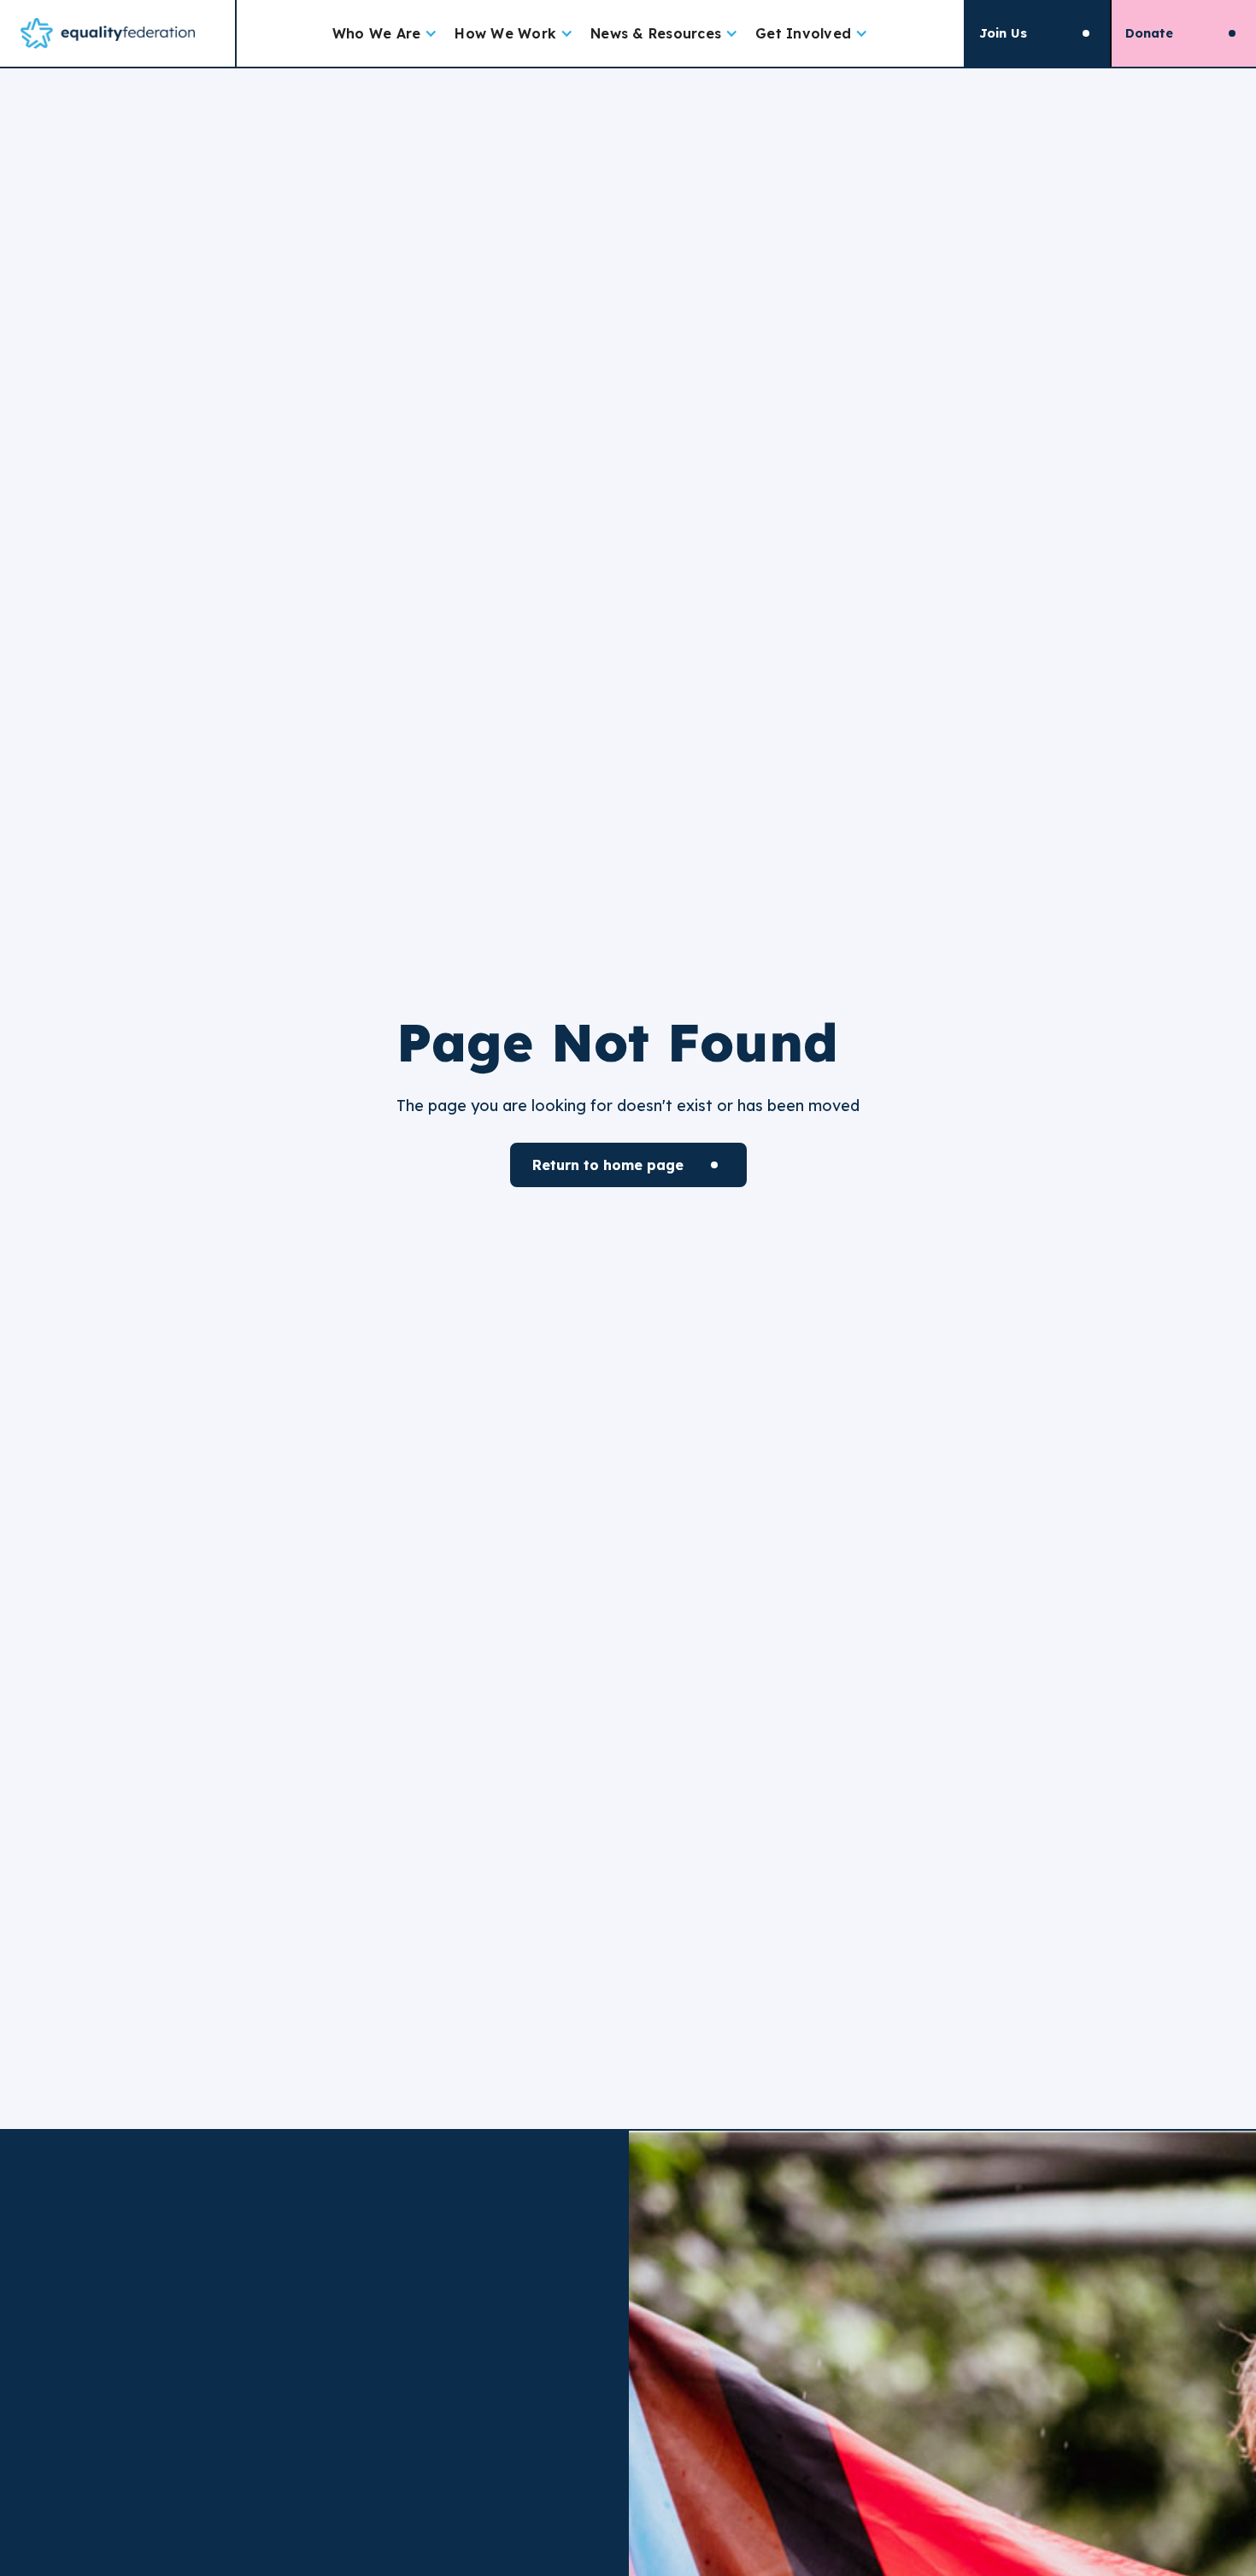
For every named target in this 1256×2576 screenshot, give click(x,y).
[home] (118, 33)
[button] (385, 33)
